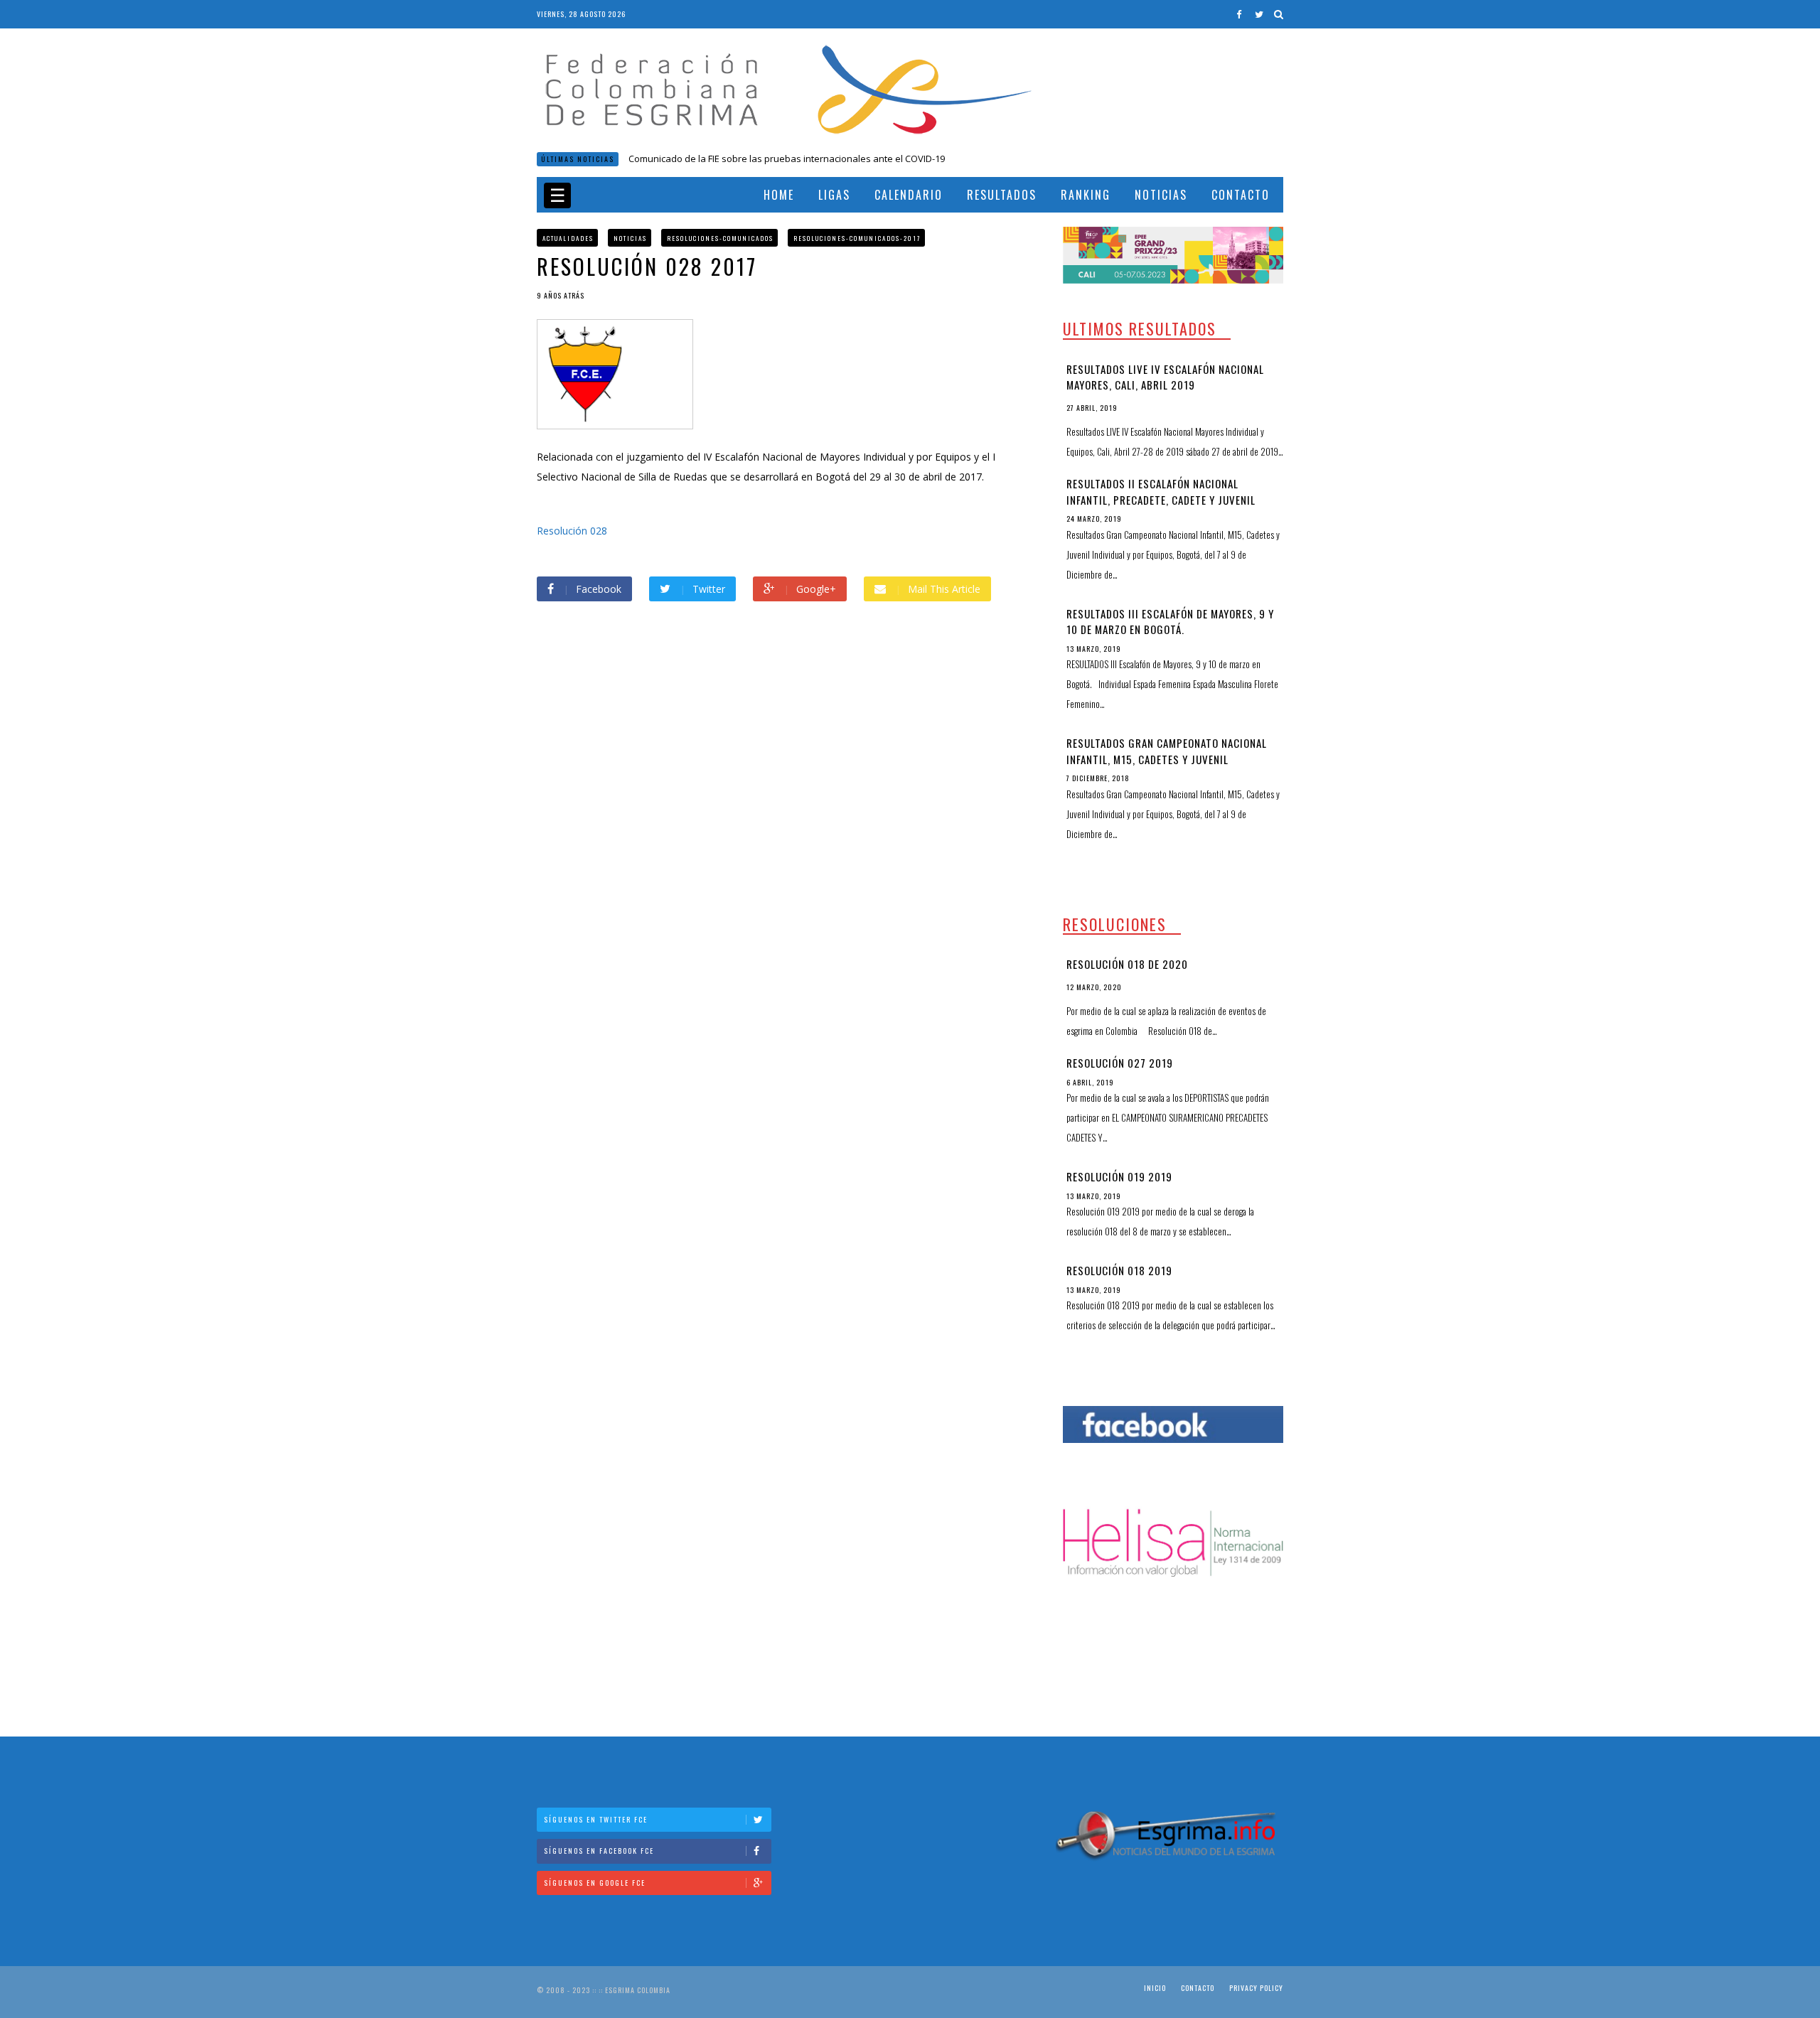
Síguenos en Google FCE (595, 1883)
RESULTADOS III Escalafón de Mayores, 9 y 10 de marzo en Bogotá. (1170, 622)
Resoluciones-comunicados (720, 238)
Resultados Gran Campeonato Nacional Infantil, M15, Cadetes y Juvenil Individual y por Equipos (1167, 759)
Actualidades (568, 238)
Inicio (1155, 1988)
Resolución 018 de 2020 (679, 159)
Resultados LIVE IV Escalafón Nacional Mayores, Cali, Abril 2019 (1165, 377)
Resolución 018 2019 (1119, 1270)
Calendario (909, 195)
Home (779, 195)
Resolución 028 (572, 531)
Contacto (1241, 195)
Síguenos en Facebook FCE (599, 1851)
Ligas (834, 195)
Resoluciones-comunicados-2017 (857, 238)
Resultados (1002, 195)
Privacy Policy (1256, 1988)
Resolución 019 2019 (1119, 1176)
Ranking (1086, 195)
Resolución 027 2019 (1120, 1063)
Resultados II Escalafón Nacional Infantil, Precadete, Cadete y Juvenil (1161, 492)
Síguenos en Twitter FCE (596, 1819)
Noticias (1161, 195)
